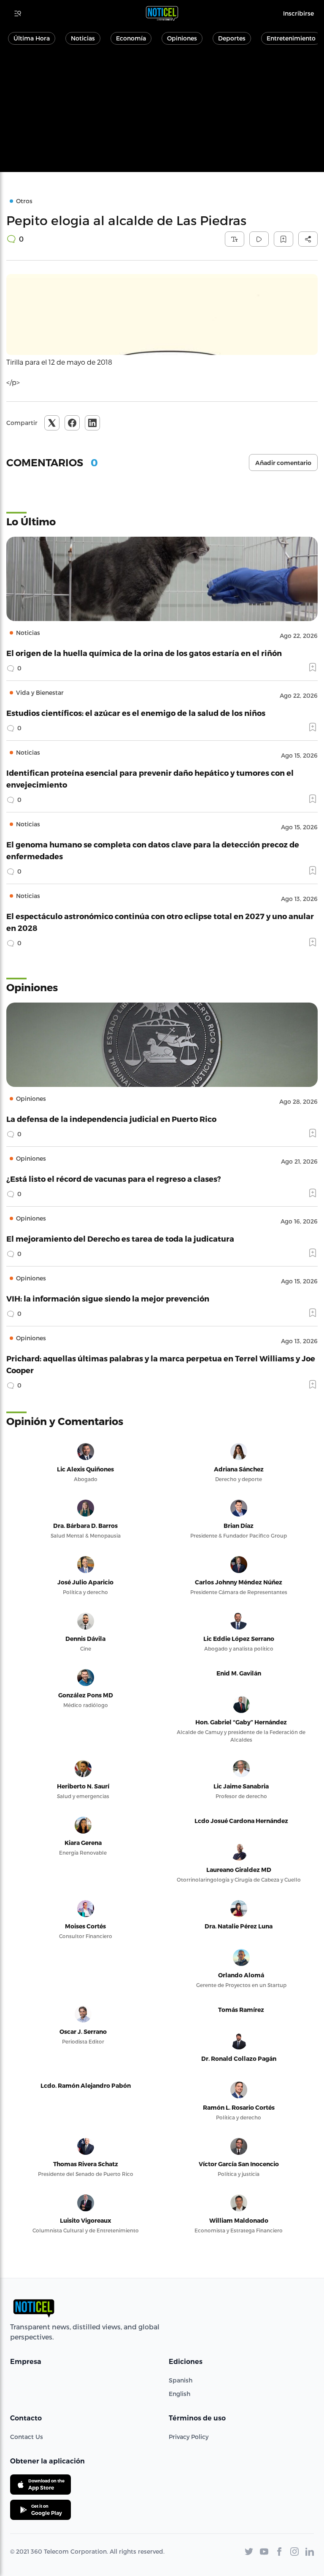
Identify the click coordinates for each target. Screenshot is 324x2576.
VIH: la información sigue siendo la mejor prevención (108, 1298)
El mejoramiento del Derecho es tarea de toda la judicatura (120, 1238)
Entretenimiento (291, 38)
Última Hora (32, 38)
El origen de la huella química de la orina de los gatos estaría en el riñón (144, 653)
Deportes (232, 38)
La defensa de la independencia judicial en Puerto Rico (111, 1119)
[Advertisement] (162, 113)
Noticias (83, 38)
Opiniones (182, 38)
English (180, 2394)
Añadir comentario (283, 463)
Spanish (181, 2380)
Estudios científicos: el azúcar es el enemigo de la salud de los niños (136, 713)
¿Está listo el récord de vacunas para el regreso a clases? (114, 1179)
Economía (131, 38)
